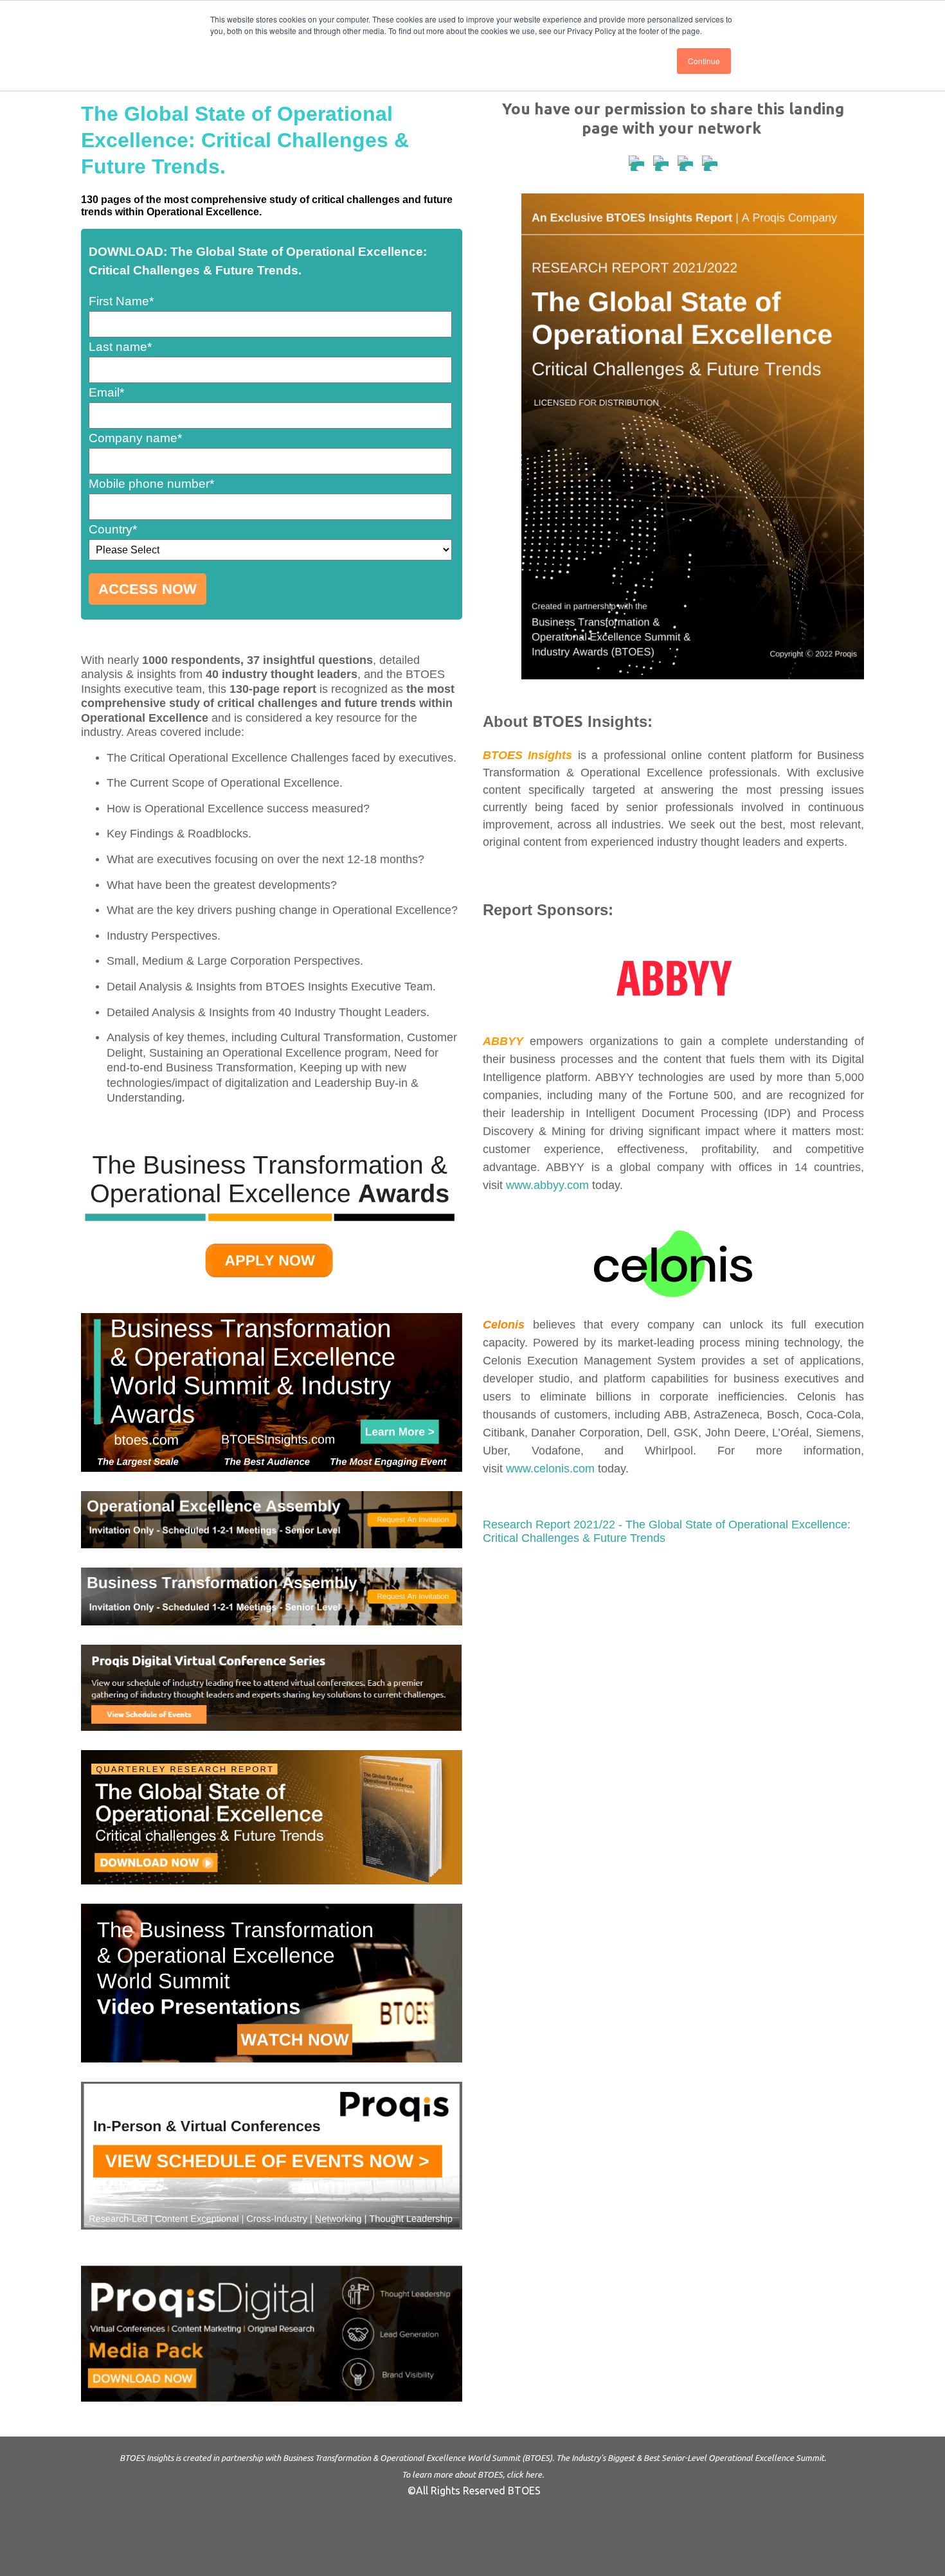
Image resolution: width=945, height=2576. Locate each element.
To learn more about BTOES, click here (472, 2474)
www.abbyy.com (547, 1185)
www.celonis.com (550, 1469)
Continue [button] (704, 61)
